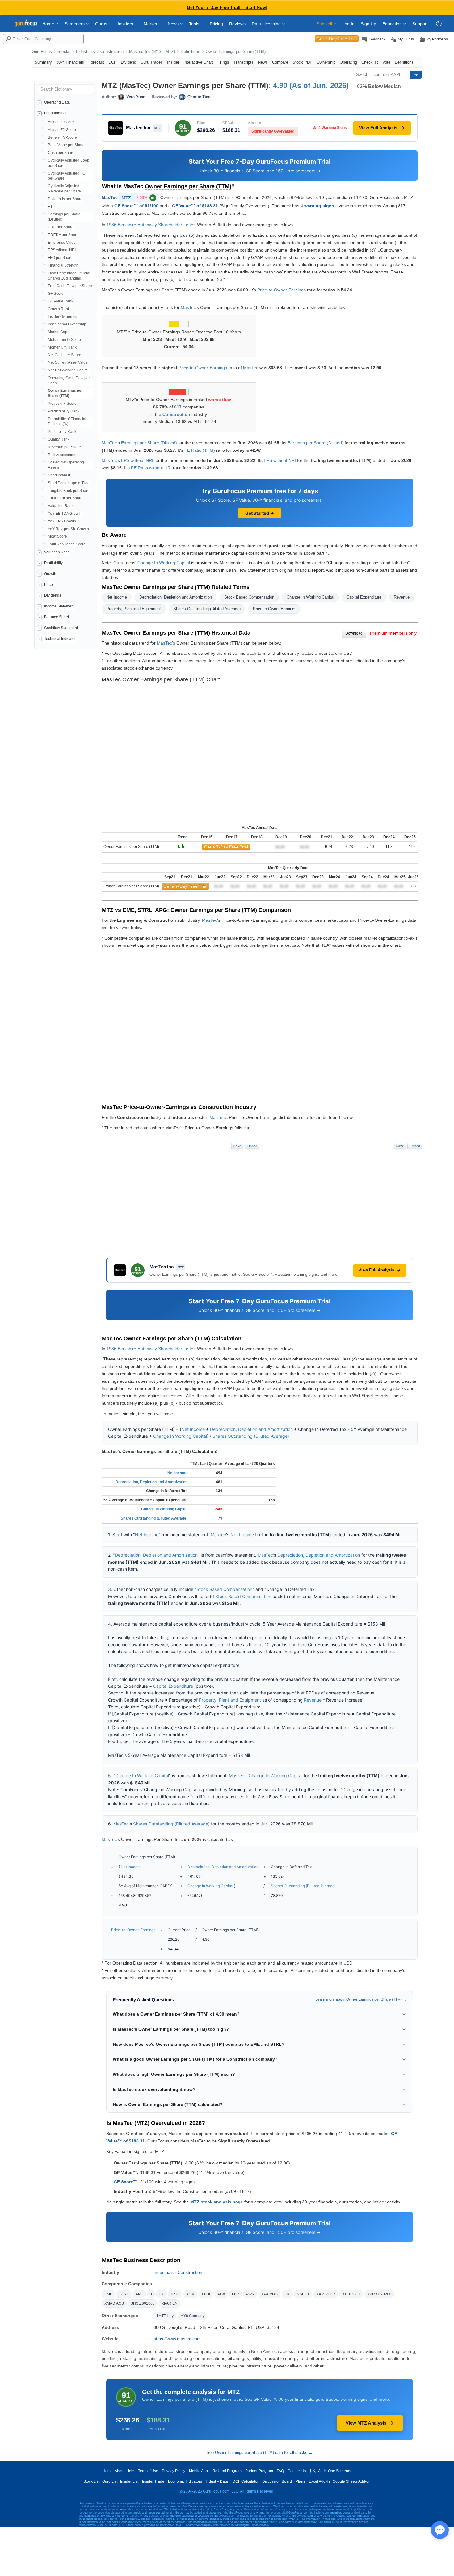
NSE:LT (303, 2294)
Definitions (190, 52)
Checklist (370, 62)
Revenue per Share (64, 447)
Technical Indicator (60, 639)
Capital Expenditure (364, 597)
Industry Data (217, 2481)
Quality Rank (59, 439)
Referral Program (227, 2471)
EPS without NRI (62, 250)
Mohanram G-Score (64, 340)
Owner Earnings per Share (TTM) (236, 52)
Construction (112, 52)
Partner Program (259, 2471)
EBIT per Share (61, 227)
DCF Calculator (246, 2481)
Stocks (64, 52)
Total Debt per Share (65, 498)
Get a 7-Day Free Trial (226, 847)
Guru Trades (152, 62)
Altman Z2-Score (62, 130)
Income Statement (59, 606)
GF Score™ (126, 2182)
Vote (386, 62)
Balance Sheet (57, 617)
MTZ (138, 198)
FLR (235, 2294)
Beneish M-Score (62, 137)
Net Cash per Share (65, 355)
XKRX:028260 (379, 2294)
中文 (313, 2471)
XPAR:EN (170, 2303)
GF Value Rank (61, 301)
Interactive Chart (198, 62)
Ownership (326, 62)
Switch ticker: (368, 75)
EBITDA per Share (63, 235)
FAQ (280, 2471)
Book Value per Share (66, 145)
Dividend (128, 62)
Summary (43, 62)
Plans (300, 2481)
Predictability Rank (64, 411)
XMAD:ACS (114, 2303)
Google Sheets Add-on (352, 2481)
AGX (221, 2294)
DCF (112, 62)
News (174, 24)
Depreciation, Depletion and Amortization (176, 597)
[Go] (416, 75)
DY (161, 2294)
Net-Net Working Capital (68, 370)
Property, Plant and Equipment (134, 609)
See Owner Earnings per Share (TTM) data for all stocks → (260, 2453)
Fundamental (55, 113)
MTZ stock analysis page (217, 2202)
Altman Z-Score (61, 122)
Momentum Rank (62, 347)
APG (139, 2294)
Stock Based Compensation (249, 597)
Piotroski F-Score (62, 404)
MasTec (110, 197)
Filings (223, 62)
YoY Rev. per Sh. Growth (68, 529)
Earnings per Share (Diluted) (149, 443)
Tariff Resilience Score (67, 544)
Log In (348, 24)
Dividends (53, 595)
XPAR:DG (269, 2294)
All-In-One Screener (335, 2471)
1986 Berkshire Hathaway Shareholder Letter (151, 225)
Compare (280, 62)
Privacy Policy (174, 2471)
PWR (250, 2294)
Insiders (126, 24)
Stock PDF (302, 62)
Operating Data (57, 102)
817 (178, 407)
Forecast (96, 62)
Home (49, 24)
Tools (195, 24)
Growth (50, 574)
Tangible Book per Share (69, 491)
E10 (51, 207)
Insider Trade (153, 2481)
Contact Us (297, 2471)
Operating (348, 62)
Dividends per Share (65, 199)
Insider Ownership (63, 317)
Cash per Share (61, 153)
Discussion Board (277, 2481)
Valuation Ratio (57, 552)
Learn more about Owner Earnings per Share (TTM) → (361, 1999)
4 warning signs (317, 206)
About (120, 2471)
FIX (287, 2294)
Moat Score (57, 536)
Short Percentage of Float (69, 483)
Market (151, 24)
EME (108, 2294)
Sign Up (368, 24)
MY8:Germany (192, 2316)
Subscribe (326, 24)
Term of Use (148, 2471)
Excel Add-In (319, 2481)
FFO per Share (60, 258)
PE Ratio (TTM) (200, 450)
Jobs (131, 2471)
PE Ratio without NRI (151, 468)
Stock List (91, 2481)
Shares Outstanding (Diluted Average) (207, 609)
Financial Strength (63, 265)
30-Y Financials (70, 62)
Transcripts (244, 62)
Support (420, 24)
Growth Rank (59, 309)
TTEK (206, 2294)
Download (354, 633)
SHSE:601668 (143, 2303)
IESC (175, 2294)
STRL (124, 2294)
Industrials (85, 52)
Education (393, 24)
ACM (190, 2294)
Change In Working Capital (164, 563)
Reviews (237, 24)
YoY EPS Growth (62, 521)
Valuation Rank (61, 506)
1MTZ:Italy (165, 2316)
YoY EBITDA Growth (65, 514)
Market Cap (58, 332)
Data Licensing (267, 24)
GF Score (56, 294)
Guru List (110, 2481)
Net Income (117, 597)
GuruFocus (42, 52)
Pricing (216, 24)
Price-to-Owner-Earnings (282, 290)
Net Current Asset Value (68, 362)
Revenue (402, 597)
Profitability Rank (62, 432)
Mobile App (198, 2471)
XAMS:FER (326, 2294)
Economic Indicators (185, 2481)
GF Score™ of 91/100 (136, 206)
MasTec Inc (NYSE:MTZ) (152, 52)
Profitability (53, 563)
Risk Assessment (62, 455)
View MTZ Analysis (366, 2423)
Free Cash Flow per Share (70, 286)
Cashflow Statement (61, 628)
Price (48, 585)
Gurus (102, 24)
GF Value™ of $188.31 (195, 206)
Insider (173, 62)
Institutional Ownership (67, 324)
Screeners (75, 24)
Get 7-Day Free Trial (337, 39)
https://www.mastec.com (177, 2339)
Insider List (129, 2481)
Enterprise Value (62, 243)
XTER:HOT (351, 2294)
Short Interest (59, 475)
